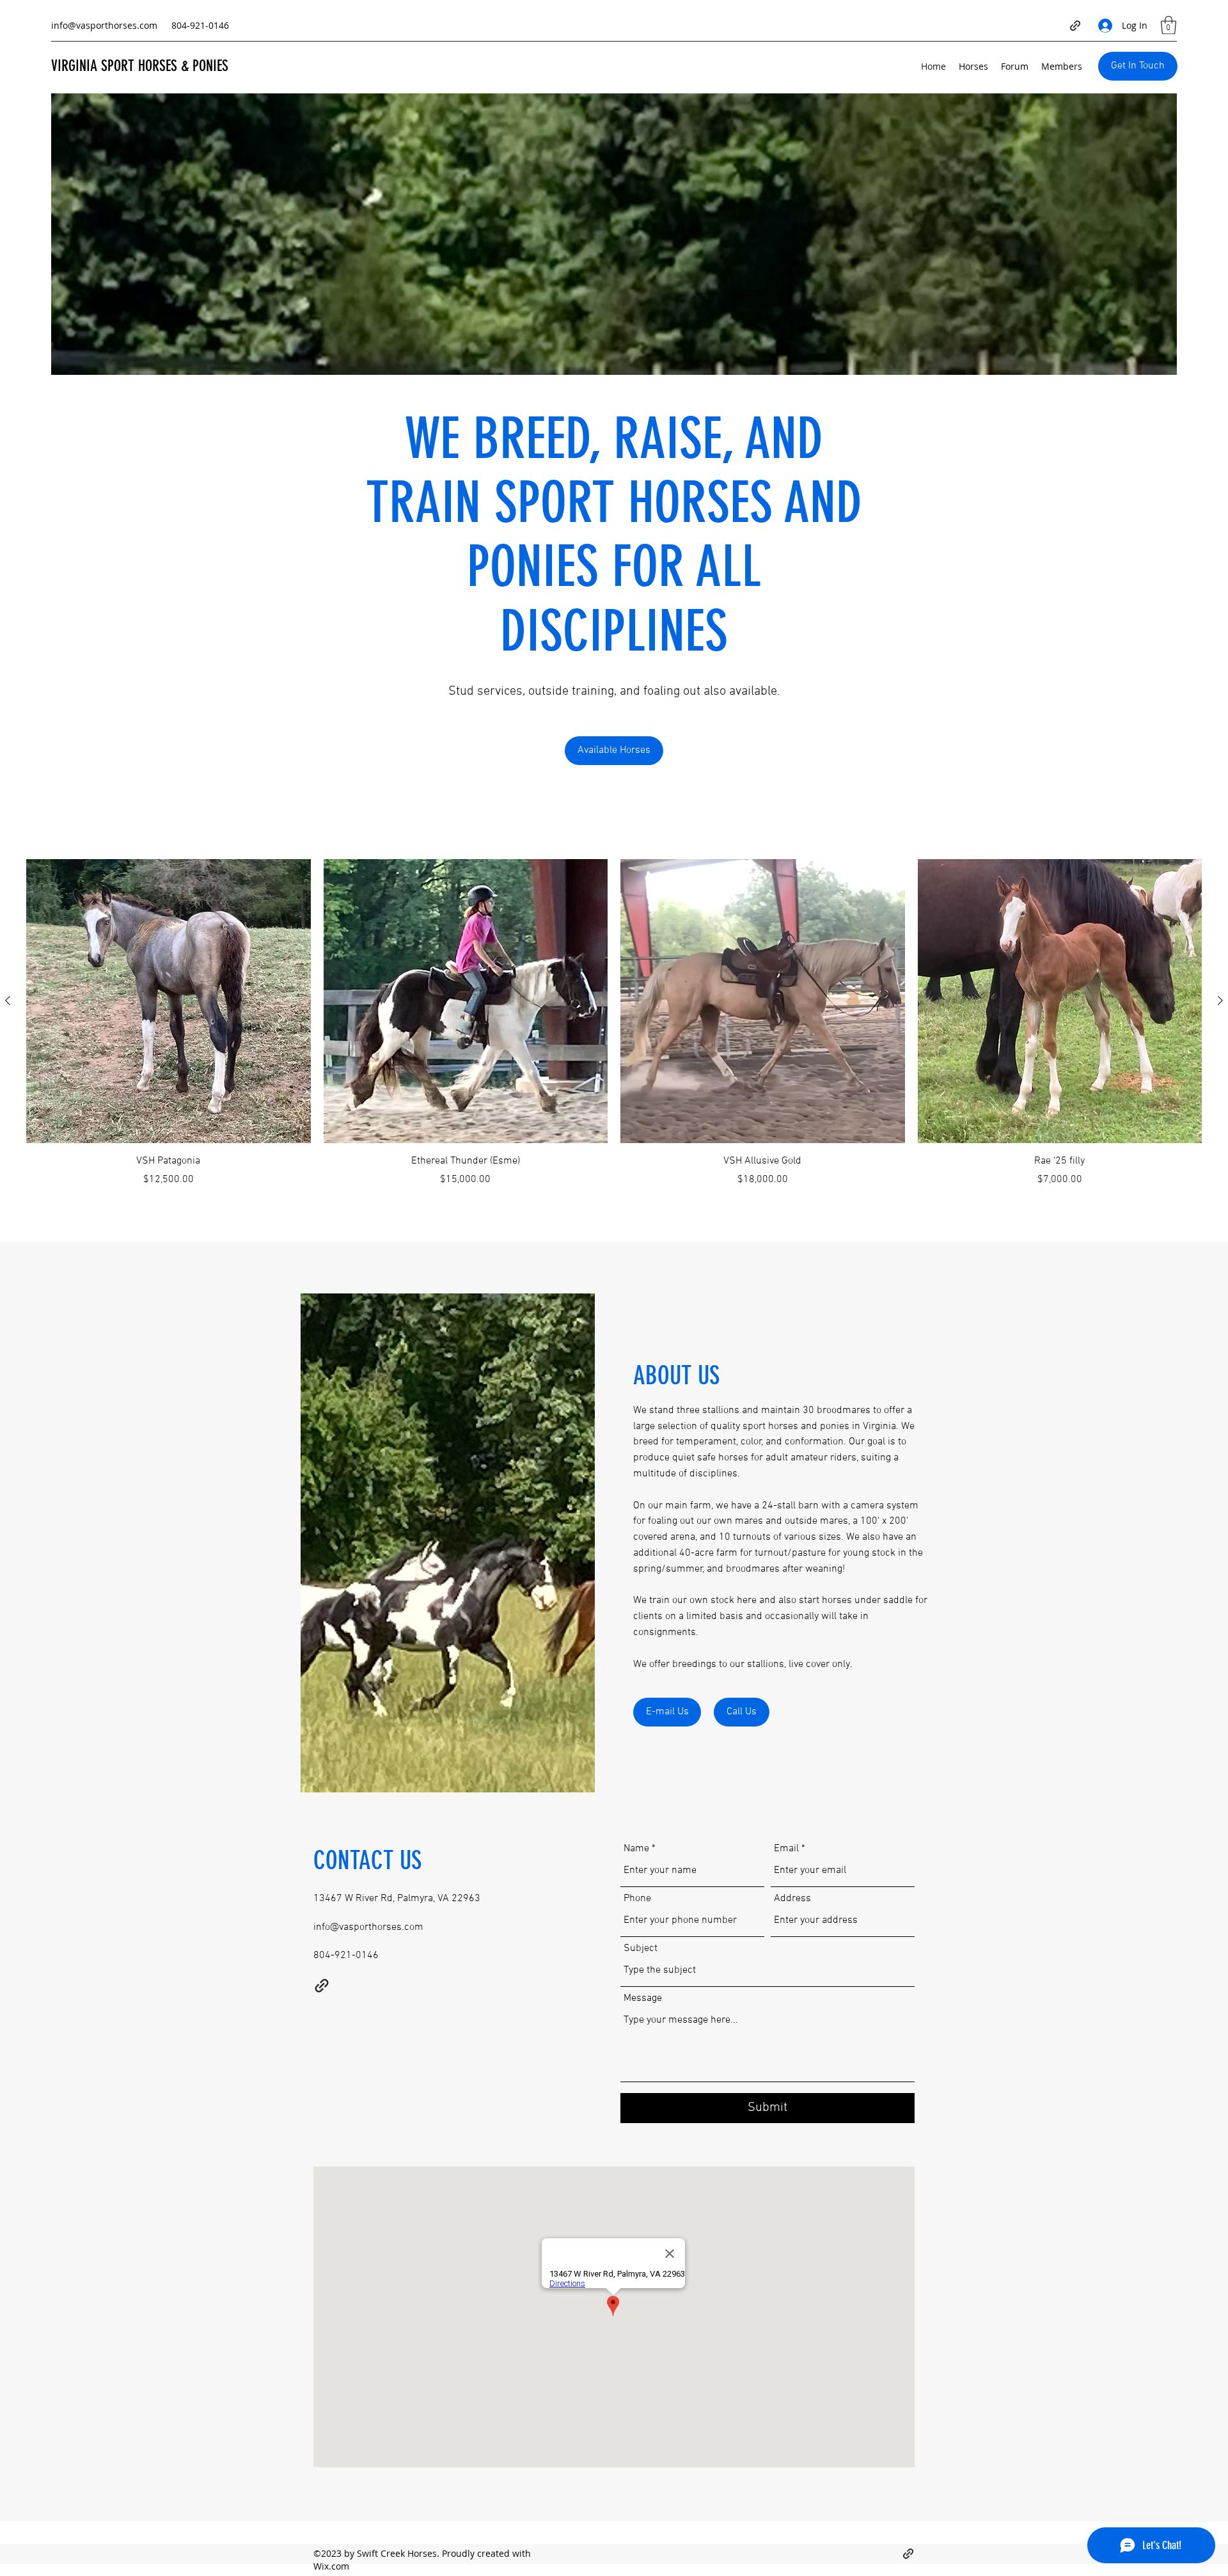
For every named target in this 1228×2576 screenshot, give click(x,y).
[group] (614, 1023)
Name (636, 1849)
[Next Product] (1220, 1000)
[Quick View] (169, 1001)
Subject (641, 1948)
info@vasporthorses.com (104, 25)
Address (792, 1899)
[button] (1169, 25)
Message (643, 1998)
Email (786, 1849)
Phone (637, 1899)
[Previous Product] (8, 1000)
